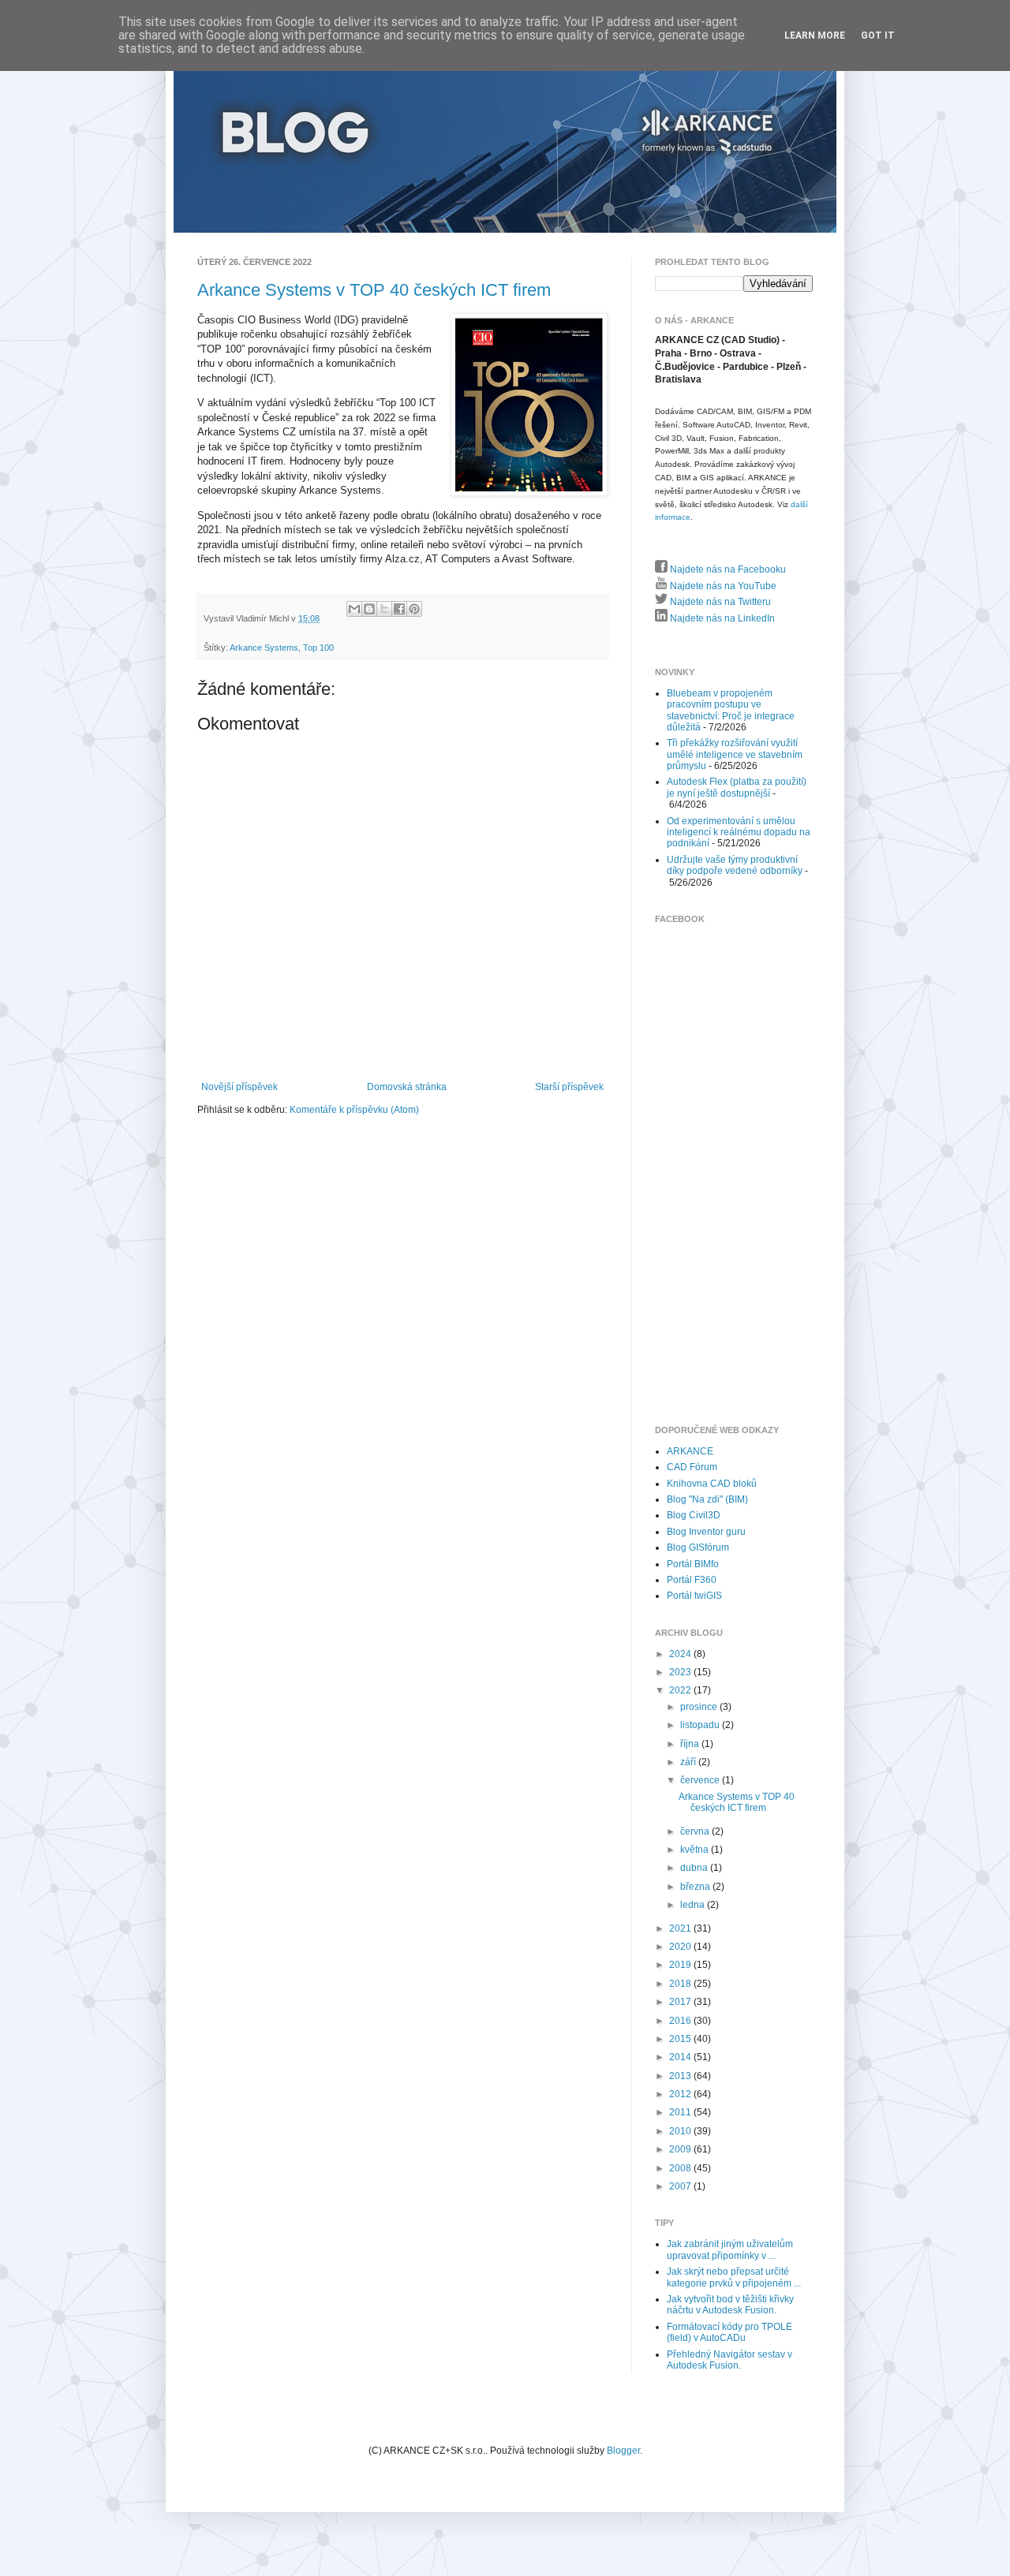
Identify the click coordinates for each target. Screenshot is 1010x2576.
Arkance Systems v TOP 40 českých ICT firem (374, 290)
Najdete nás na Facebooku (727, 569)
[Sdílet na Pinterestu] (414, 609)
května (696, 1850)
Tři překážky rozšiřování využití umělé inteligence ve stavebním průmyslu (735, 754)
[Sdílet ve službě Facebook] (399, 609)
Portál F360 (692, 1580)
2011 (681, 2112)
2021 (681, 1928)
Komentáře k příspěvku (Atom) (354, 1110)
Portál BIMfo (693, 1564)
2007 (681, 2186)
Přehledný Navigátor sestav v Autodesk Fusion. (729, 2360)
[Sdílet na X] (384, 609)
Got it (878, 35)
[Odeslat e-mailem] (354, 609)
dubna (695, 1868)
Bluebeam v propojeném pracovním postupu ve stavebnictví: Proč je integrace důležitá (731, 710)
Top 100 (318, 648)
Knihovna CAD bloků (712, 1484)
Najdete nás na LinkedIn (721, 618)
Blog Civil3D (694, 1515)
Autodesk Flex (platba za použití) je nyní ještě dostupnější (737, 787)
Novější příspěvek (239, 1087)
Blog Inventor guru (706, 1532)
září (689, 1762)
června (696, 1831)
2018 (681, 1984)
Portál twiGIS (694, 1596)
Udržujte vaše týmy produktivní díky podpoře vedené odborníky (735, 865)
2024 (681, 1654)
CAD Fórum (692, 1467)
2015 (681, 2039)
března (696, 1887)
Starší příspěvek (569, 1087)
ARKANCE (690, 1451)
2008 (681, 2168)
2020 (681, 1947)
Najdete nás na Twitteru (719, 602)
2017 (681, 2002)
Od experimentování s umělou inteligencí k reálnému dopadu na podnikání (739, 833)
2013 (681, 2076)
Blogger (623, 2451)
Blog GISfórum (698, 1547)
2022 (681, 1690)
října (691, 1744)
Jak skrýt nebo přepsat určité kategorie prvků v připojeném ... (734, 2277)
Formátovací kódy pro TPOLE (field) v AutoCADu (729, 2332)
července (701, 1780)
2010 (681, 2131)
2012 (681, 2094)
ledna (694, 1905)
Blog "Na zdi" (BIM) (707, 1499)
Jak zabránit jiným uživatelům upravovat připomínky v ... (730, 2249)
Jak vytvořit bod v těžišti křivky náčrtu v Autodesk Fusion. (730, 2305)
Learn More (815, 35)
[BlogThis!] (369, 609)
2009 (681, 2149)
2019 (681, 1965)
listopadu (701, 1725)
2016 (681, 2021)
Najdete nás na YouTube (722, 586)
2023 (681, 1672)
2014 (681, 2057)
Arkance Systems (264, 648)
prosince (700, 1707)
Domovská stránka (407, 1087)
